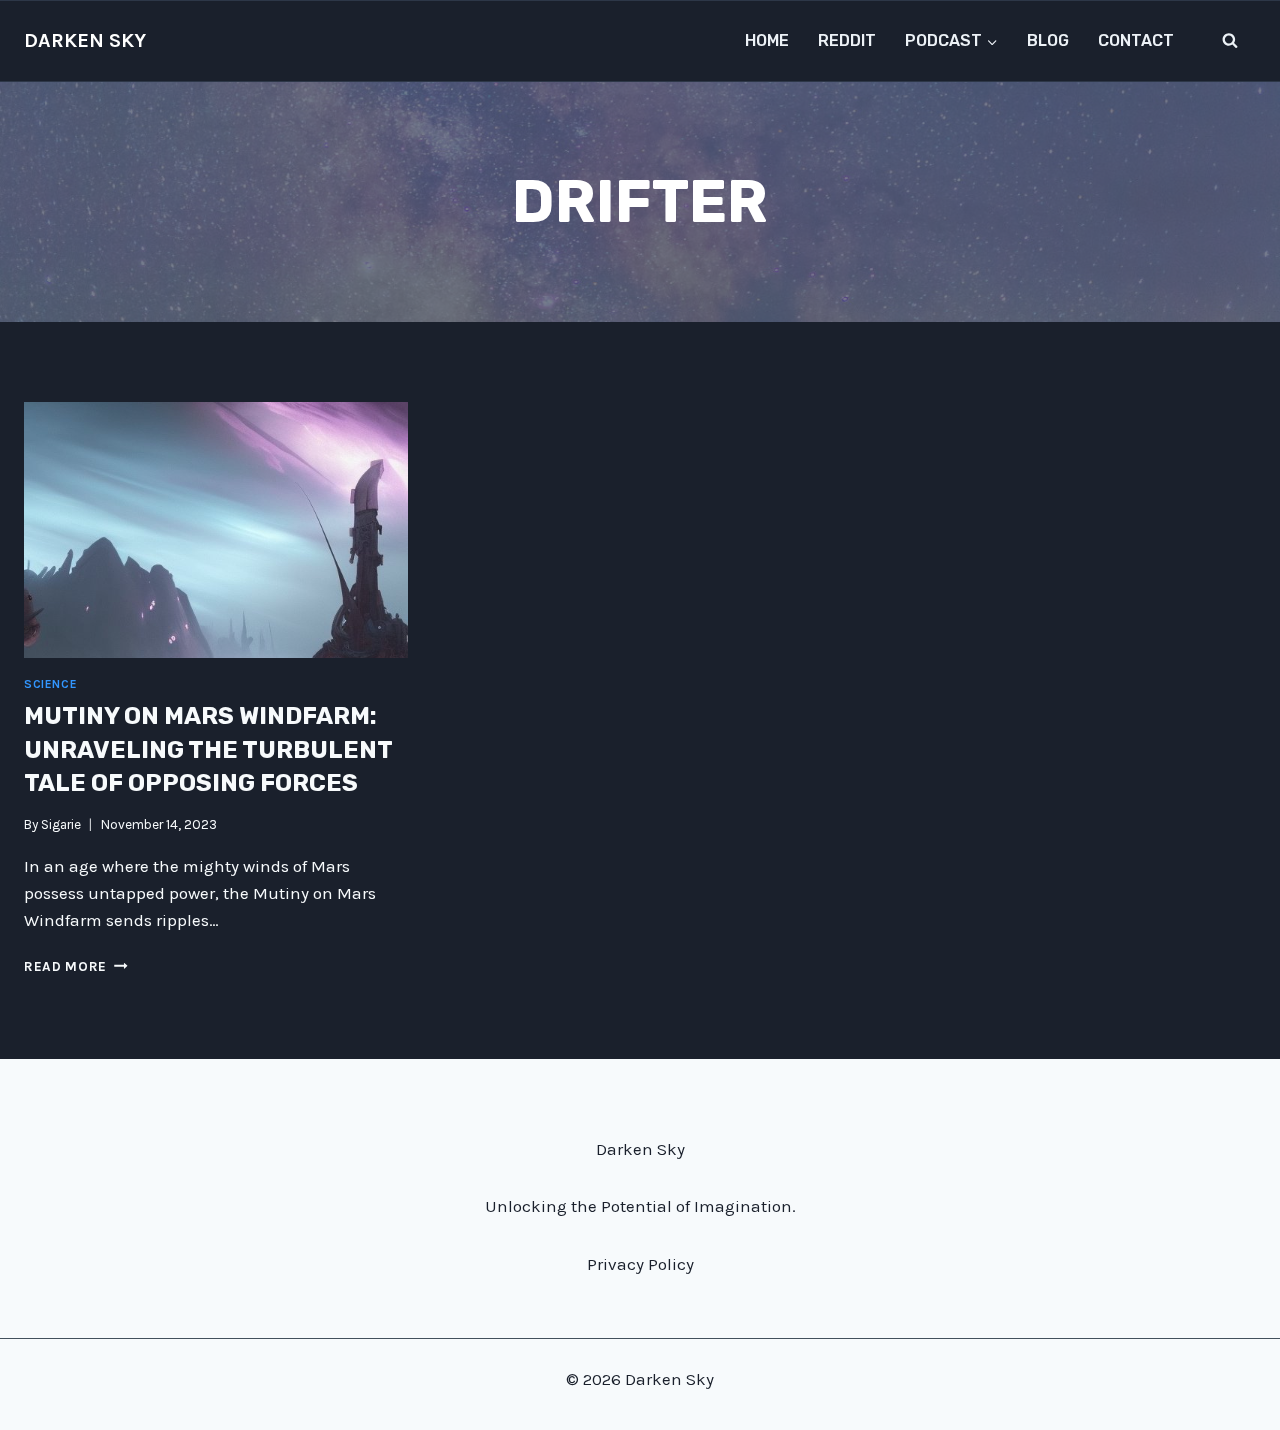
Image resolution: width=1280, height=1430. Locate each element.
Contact (1136, 40)
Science (50, 684)
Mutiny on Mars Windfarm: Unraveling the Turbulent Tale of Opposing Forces (208, 749)
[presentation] (216, 530)
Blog (1048, 40)
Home (767, 40)
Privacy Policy (640, 1264)
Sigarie (61, 824)
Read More (76, 966)
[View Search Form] (1230, 41)
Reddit (847, 40)
